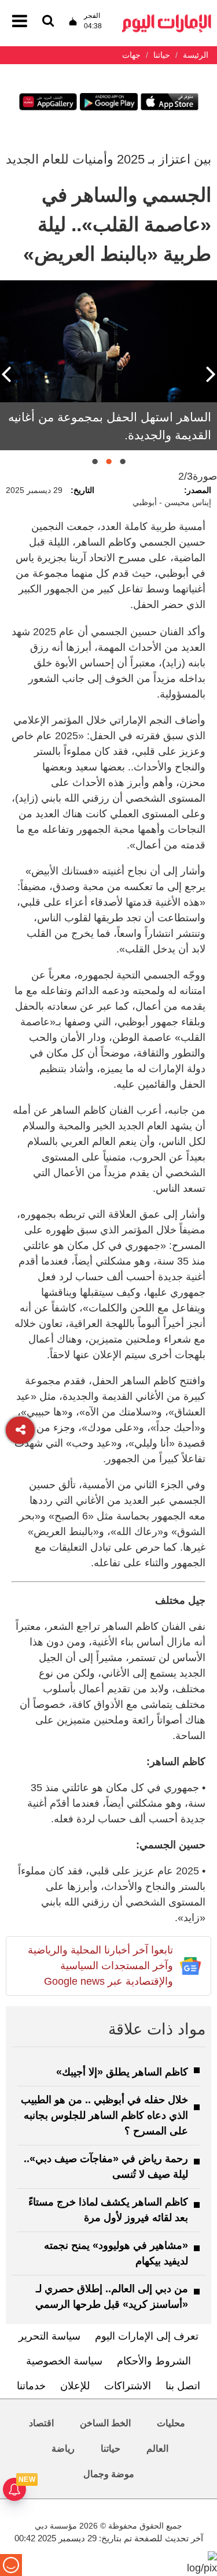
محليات (171, 2423)
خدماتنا (31, 2386)
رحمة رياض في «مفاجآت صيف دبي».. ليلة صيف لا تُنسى (106, 2167)
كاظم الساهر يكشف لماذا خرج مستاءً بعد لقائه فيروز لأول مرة (108, 2210)
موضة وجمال (109, 2474)
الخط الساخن (105, 2423)
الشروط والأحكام (154, 2361)
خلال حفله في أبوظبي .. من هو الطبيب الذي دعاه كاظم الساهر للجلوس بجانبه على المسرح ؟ (104, 2115)
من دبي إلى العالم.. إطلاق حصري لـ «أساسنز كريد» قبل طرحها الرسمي (112, 2297)
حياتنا (111, 2449)
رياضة (63, 2449)
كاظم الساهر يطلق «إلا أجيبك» (122, 2072)
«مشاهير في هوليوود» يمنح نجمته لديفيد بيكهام (116, 2253)
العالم (157, 2449)
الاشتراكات (128, 2386)
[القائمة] (48, 22)
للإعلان (75, 2386)
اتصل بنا (183, 2386)
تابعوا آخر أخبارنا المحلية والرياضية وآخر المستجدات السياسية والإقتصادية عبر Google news (100, 1966)
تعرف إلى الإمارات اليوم (147, 2336)
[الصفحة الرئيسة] (167, 18)
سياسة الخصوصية (64, 2361)
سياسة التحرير (49, 2336)
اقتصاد (41, 2423)
